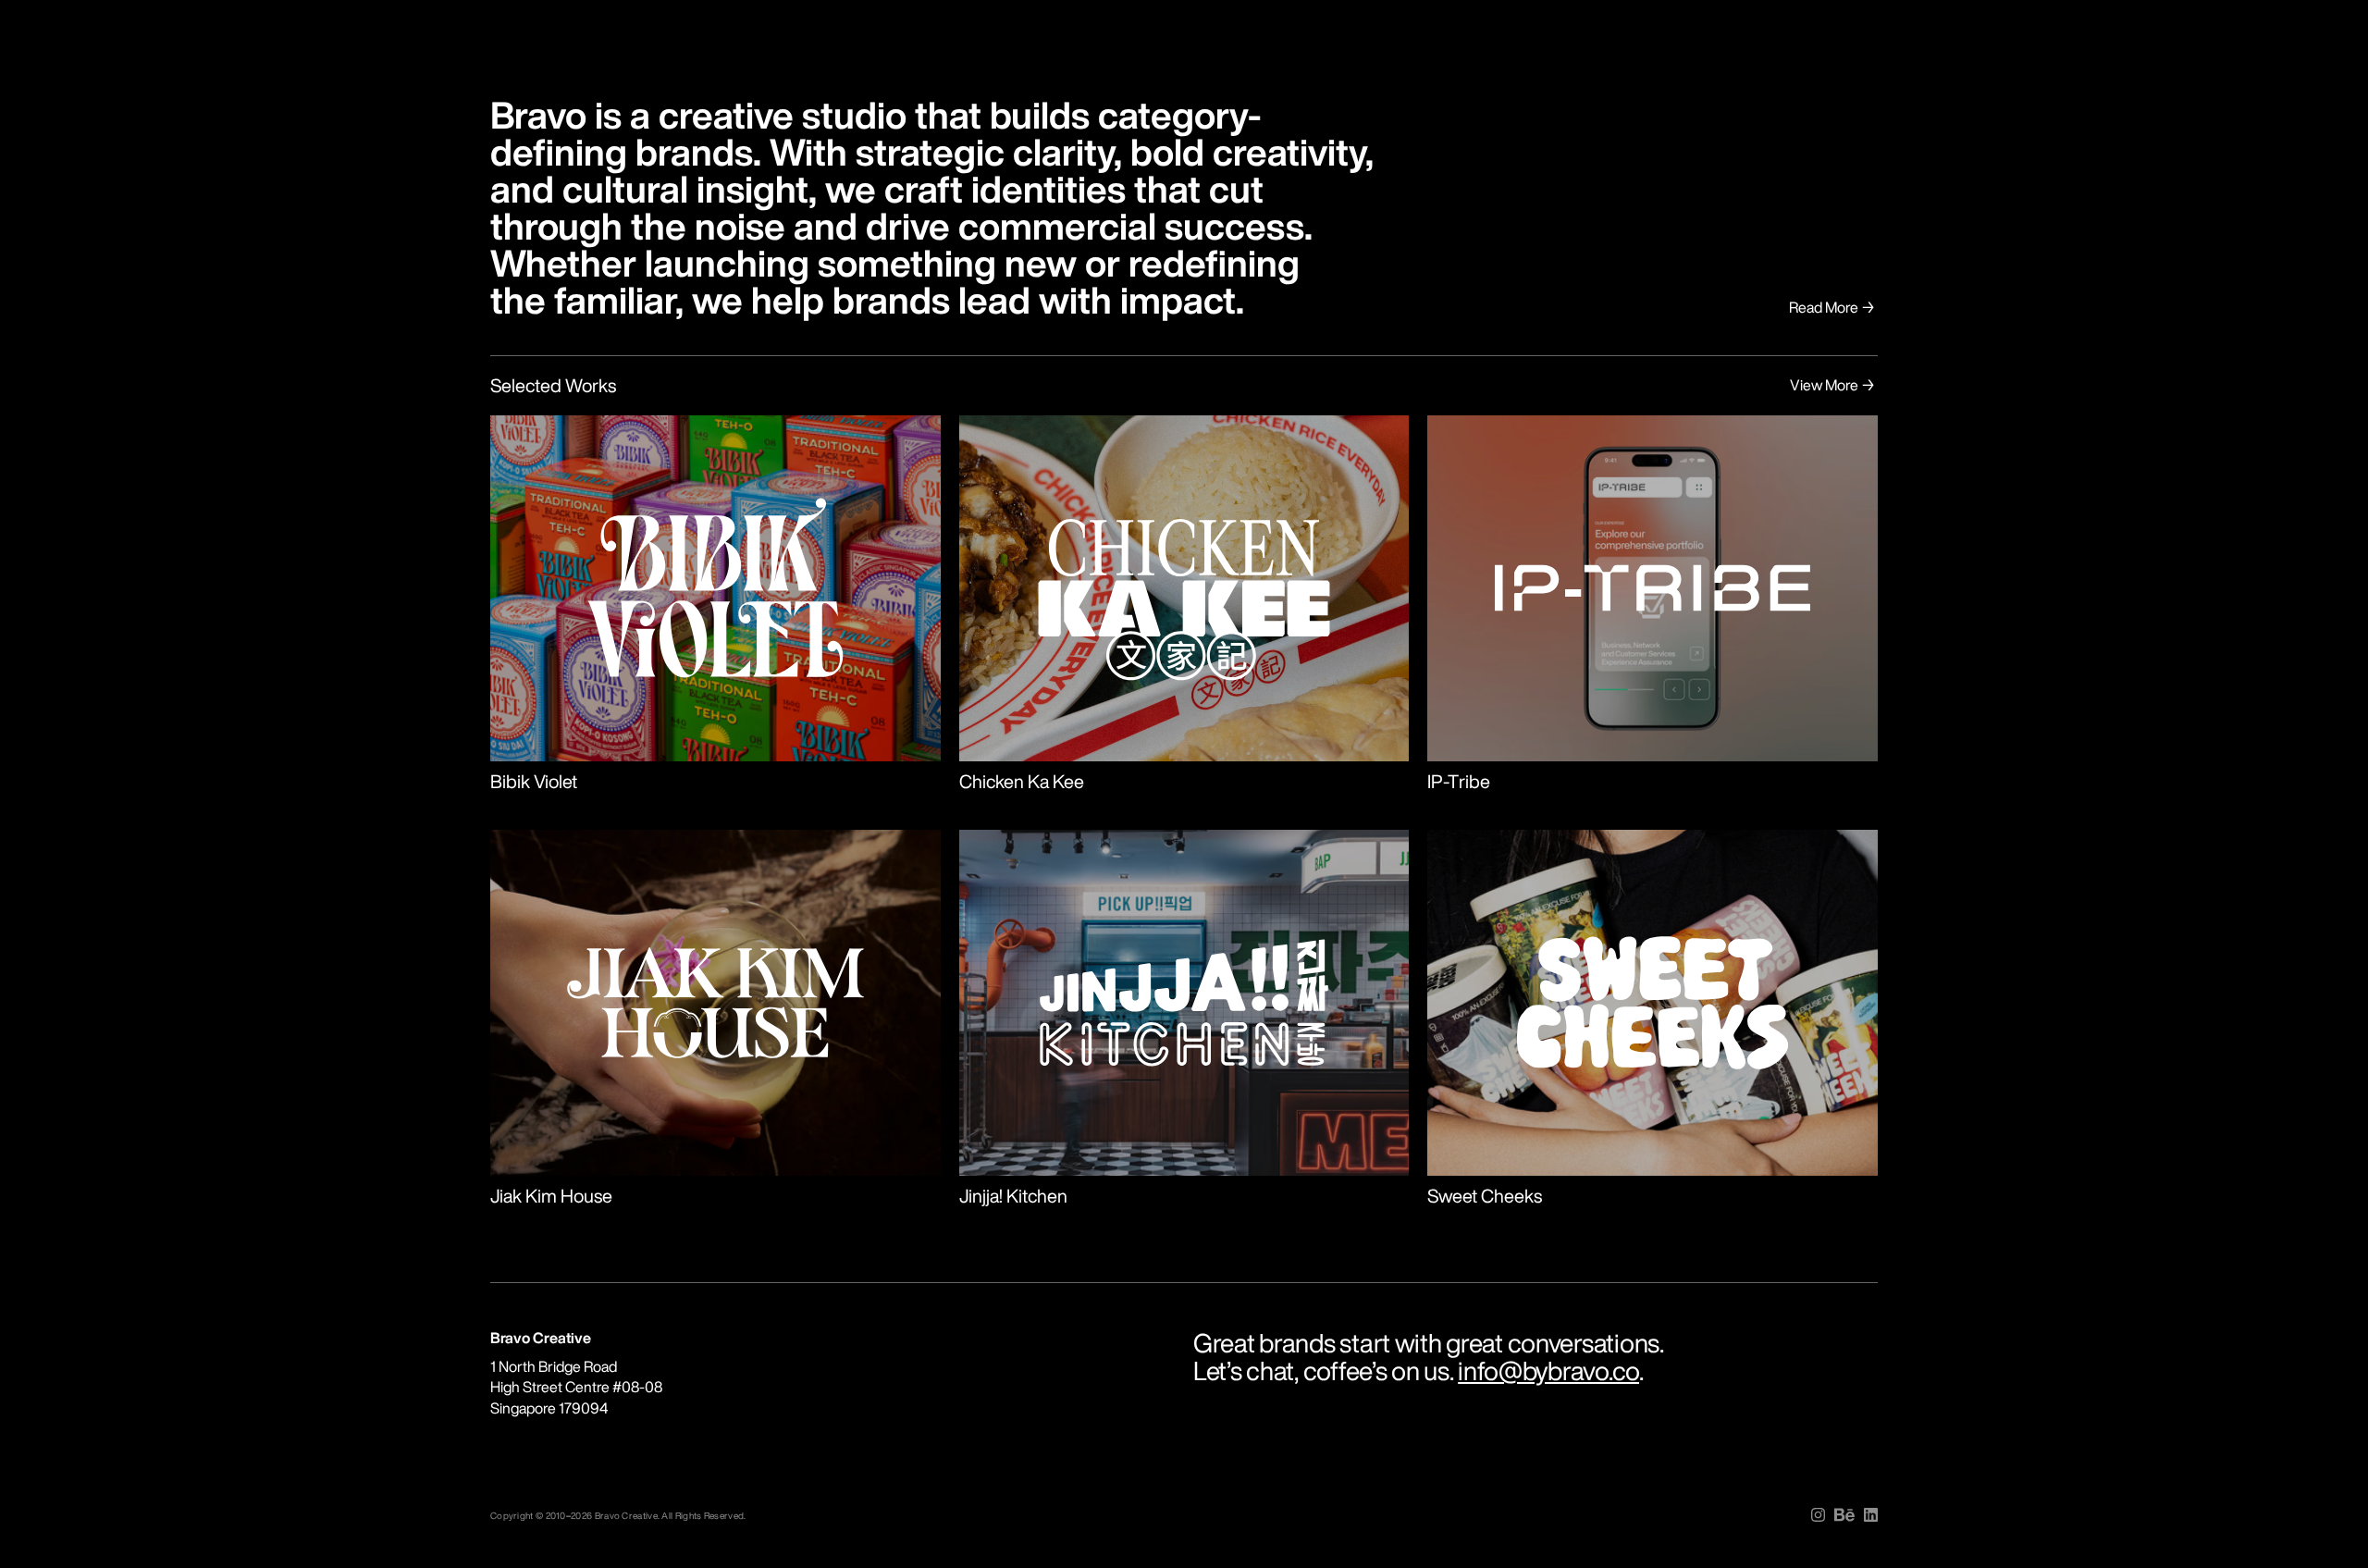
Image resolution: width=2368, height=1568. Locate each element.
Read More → (1833, 307)
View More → (1834, 385)
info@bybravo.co (1548, 1370)
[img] (1818, 1515)
